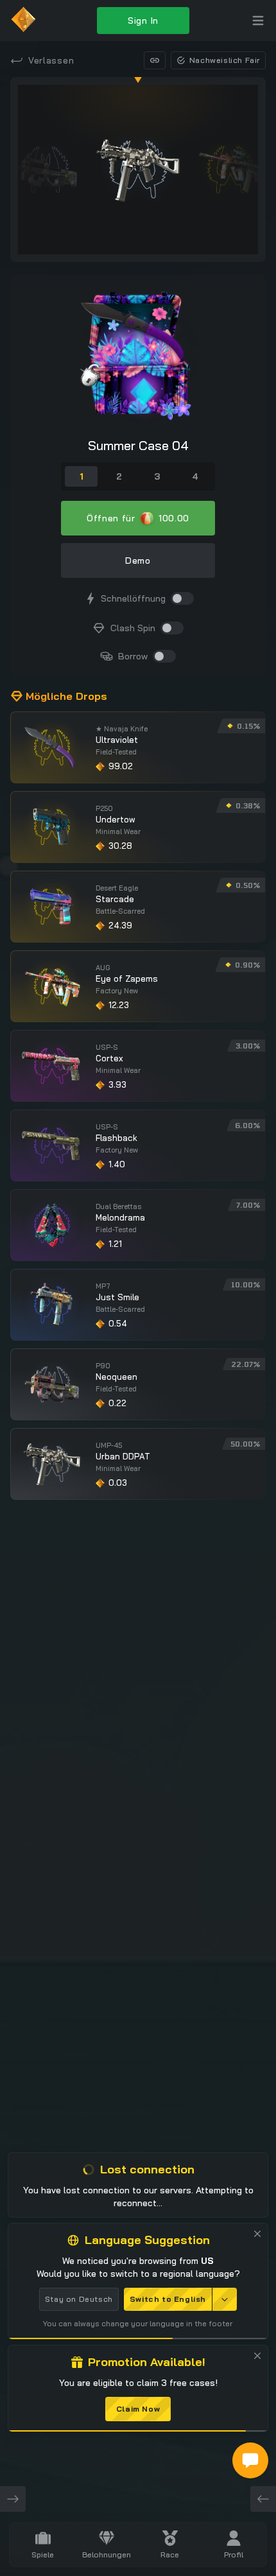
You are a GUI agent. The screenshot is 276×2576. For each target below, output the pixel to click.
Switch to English (168, 2299)
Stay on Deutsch (79, 2299)
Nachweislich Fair (225, 60)
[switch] (182, 598)
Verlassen (51, 60)
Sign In (143, 21)
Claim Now (138, 2409)
